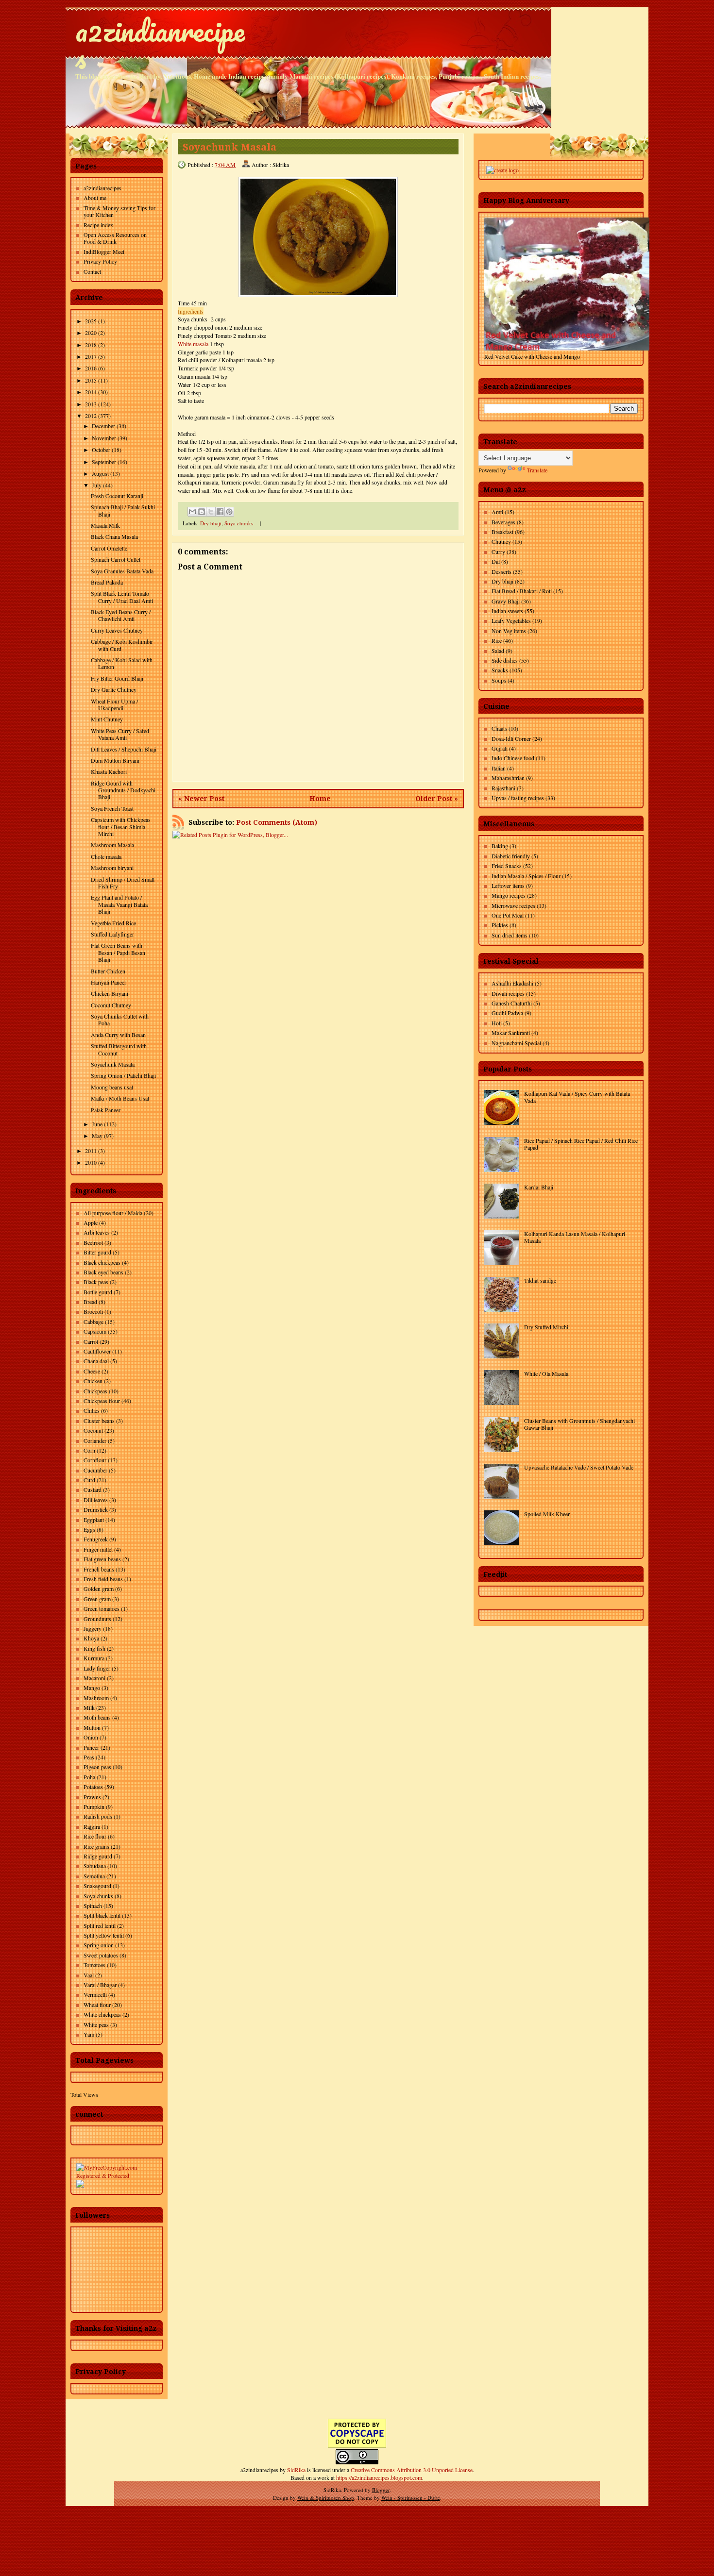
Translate (537, 470)
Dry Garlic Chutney (114, 689)
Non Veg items (509, 631)
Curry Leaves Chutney (117, 630)
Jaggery (93, 1628)
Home (320, 799)
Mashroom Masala (112, 845)
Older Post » (437, 799)
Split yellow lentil (104, 1935)
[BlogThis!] (202, 512)
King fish (94, 1648)
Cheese (92, 1371)
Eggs (89, 1529)
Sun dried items (510, 935)
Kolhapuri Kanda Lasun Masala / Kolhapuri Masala (575, 1237)
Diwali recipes (508, 993)
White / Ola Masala (546, 1373)
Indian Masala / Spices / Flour (526, 876)
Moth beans (97, 1717)
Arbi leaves (97, 1232)
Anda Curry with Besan (118, 1035)
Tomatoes (94, 1965)
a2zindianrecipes (160, 44)
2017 (91, 356)
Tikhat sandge (540, 1280)
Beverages (503, 522)
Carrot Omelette (109, 548)
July (97, 485)
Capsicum (95, 1331)
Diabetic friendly (511, 856)
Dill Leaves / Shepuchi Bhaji (124, 749)
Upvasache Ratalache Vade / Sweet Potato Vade (579, 1467)
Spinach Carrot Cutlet (116, 559)
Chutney (501, 541)
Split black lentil (102, 1915)
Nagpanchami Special (516, 1043)
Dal (496, 561)
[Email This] (192, 512)
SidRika (296, 2470)
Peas (89, 1757)
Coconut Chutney (111, 1005)
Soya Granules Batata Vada (122, 571)
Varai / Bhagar (100, 1985)
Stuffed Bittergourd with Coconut (119, 1049)
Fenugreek (96, 1539)
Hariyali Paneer (109, 982)
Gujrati (500, 748)
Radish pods (98, 1816)
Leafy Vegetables (511, 620)
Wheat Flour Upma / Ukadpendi (114, 704)
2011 (91, 1151)
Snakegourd (97, 1886)
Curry (498, 552)
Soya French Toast (112, 808)
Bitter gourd (97, 1252)
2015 (91, 380)
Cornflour (95, 1460)
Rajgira (92, 1826)
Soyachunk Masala (113, 1064)
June (97, 1124)
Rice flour (95, 1836)
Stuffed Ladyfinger (112, 934)
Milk (89, 1707)
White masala (193, 344)
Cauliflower (97, 1351)
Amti (497, 512)
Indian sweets (507, 611)
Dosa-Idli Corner (511, 738)
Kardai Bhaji (539, 1187)
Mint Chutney (107, 719)
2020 (91, 333)
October (101, 450)
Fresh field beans (103, 1579)
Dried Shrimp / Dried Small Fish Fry (123, 883)
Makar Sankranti (511, 1033)
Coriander (95, 1440)
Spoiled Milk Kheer (547, 1514)
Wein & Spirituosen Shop (326, 2498)
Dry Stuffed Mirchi (546, 1327)
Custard (93, 1489)
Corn (89, 1450)
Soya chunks (98, 1896)
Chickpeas (95, 1391)
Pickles (500, 925)
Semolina (94, 1876)
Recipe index (98, 225)
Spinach (93, 1906)
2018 (91, 345)
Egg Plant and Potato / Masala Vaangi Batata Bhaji (119, 904)
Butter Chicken (108, 971)
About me (95, 198)
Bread (90, 1302)
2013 (91, 404)
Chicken (93, 1381)
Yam (89, 2034)
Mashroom (96, 1698)
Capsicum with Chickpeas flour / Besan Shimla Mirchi (121, 827)
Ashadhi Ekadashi (512, 983)
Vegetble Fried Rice (113, 923)
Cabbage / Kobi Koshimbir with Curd (122, 645)
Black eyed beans (103, 1272)
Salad (498, 651)
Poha (89, 1777)
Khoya (91, 1638)
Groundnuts (97, 1619)
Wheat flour (97, 2005)
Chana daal (96, 1361)
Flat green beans (102, 1559)
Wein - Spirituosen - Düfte (411, 2498)
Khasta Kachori (109, 771)
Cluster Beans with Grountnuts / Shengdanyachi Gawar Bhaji (579, 1424)
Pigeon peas (97, 1767)
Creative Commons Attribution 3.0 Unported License (412, 2470)
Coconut (93, 1430)
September (104, 462)
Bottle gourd (98, 1292)
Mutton (92, 1727)
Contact (92, 271)
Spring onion (99, 1945)
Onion (91, 1737)
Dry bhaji (211, 523)
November (104, 438)
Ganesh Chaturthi (512, 1003)
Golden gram (99, 1589)
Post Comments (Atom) (277, 822)
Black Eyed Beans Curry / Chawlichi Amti (121, 615)
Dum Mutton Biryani (115, 760)
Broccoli (93, 1311)
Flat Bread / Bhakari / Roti (522, 591)
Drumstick (96, 1509)
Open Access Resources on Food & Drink (115, 238)
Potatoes (93, 1787)
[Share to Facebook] (220, 512)
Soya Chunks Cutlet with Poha (120, 1020)
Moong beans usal (112, 1087)
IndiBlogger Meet (104, 251)
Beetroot (93, 1242)
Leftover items (508, 886)
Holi (497, 1023)
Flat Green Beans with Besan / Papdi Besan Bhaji (118, 952)
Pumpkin (94, 1807)
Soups (499, 680)
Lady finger (97, 1668)
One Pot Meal (508, 915)
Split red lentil (100, 1925)
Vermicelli (95, 1994)
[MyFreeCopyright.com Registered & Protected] (117, 2175)
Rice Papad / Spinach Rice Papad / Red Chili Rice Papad (581, 1144)
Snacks (500, 670)
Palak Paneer (106, 1110)
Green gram (97, 1599)
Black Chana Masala (114, 536)
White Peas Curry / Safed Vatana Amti (120, 734)
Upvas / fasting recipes (518, 798)
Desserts (501, 571)
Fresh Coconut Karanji (117, 496)
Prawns (92, 1797)
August (100, 473)
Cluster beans (99, 1421)
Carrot (91, 1341)
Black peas (96, 1282)
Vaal (89, 1975)
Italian (499, 768)
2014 (91, 392)
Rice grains (96, 1846)
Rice (497, 640)
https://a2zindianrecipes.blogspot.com (379, 2477)
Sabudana (95, 1866)
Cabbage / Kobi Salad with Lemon (122, 663)
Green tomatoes (102, 1608)
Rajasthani (503, 788)
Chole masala (106, 856)
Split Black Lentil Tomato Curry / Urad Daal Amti (122, 597)
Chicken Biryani (110, 993)
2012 (91, 416)
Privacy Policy (100, 261)
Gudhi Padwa (507, 1013)
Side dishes (505, 660)
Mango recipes (509, 895)
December (103, 426)
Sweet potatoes (101, 1955)
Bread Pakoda (107, 582)
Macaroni (94, 1678)
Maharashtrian (508, 778)
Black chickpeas (102, 1262)
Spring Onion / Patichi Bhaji (123, 1075)
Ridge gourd (98, 1856)
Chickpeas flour (102, 1401)
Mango (92, 1688)
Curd (89, 1480)
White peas (96, 2024)
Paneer (91, 1747)
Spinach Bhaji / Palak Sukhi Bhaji (123, 510)
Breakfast (502, 532)
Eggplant (94, 1520)
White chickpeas (102, 2014)
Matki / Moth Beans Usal (120, 1098)
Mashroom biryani (112, 868)
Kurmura (94, 1658)
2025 (91, 321)
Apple (91, 1222)
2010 (91, 1162)
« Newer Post (201, 799)
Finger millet (98, 1549)
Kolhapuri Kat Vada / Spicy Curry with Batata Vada (577, 1097)
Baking (500, 846)
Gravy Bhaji (506, 601)
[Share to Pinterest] (229, 512)
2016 (91, 368)
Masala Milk (105, 525)
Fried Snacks (507, 866)
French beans (99, 1569)
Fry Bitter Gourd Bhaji (117, 678)
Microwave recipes (513, 905)
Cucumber (95, 1470)
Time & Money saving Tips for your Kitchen (119, 211)
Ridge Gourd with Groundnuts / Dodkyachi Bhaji (123, 790)
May (97, 1136)
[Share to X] (211, 512)
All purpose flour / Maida (113, 1213)
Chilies (92, 1410)
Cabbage (93, 1321)
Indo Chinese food (513, 758)
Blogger (381, 2490)
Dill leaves (96, 1500)
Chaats (499, 728)
